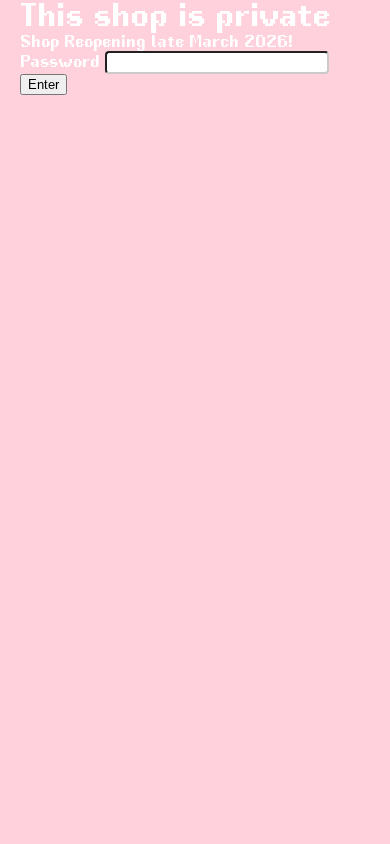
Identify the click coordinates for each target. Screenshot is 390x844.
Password (62, 62)
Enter (43, 84)
